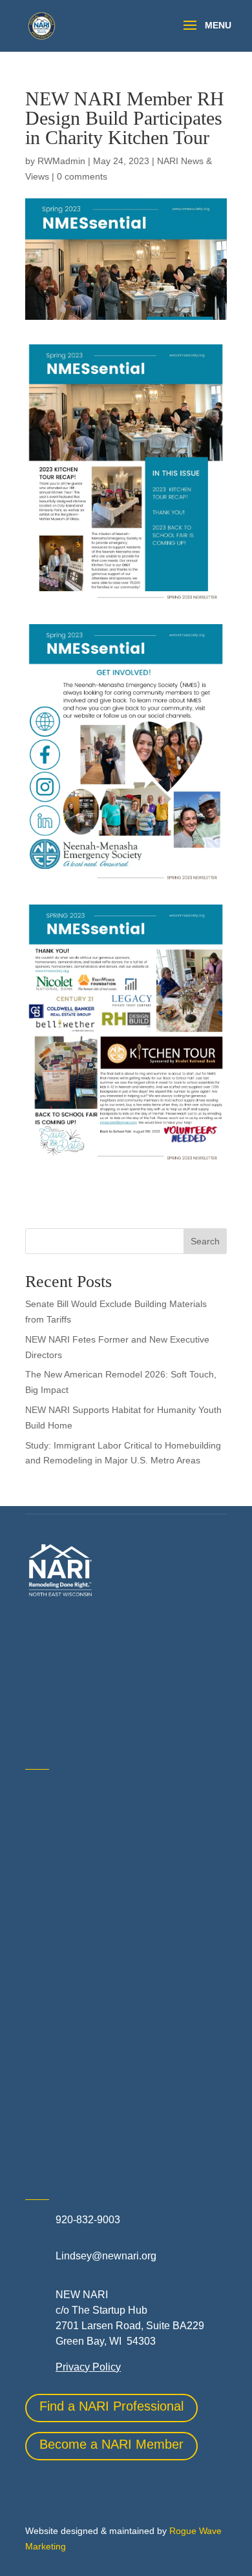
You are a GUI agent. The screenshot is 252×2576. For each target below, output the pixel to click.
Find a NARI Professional (111, 2406)
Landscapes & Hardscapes (87, 2019)
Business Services (68, 1899)
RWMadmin (61, 161)
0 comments (82, 176)
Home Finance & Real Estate (92, 1990)
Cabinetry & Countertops (82, 1928)
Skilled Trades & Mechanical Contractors (119, 2134)
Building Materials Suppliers (90, 1870)
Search (205, 1241)
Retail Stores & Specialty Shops (99, 2076)
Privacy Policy (88, 2367)
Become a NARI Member (111, 2444)
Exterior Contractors (71, 2105)
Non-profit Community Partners (96, 2048)
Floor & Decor (57, 1957)
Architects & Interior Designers (95, 1841)
